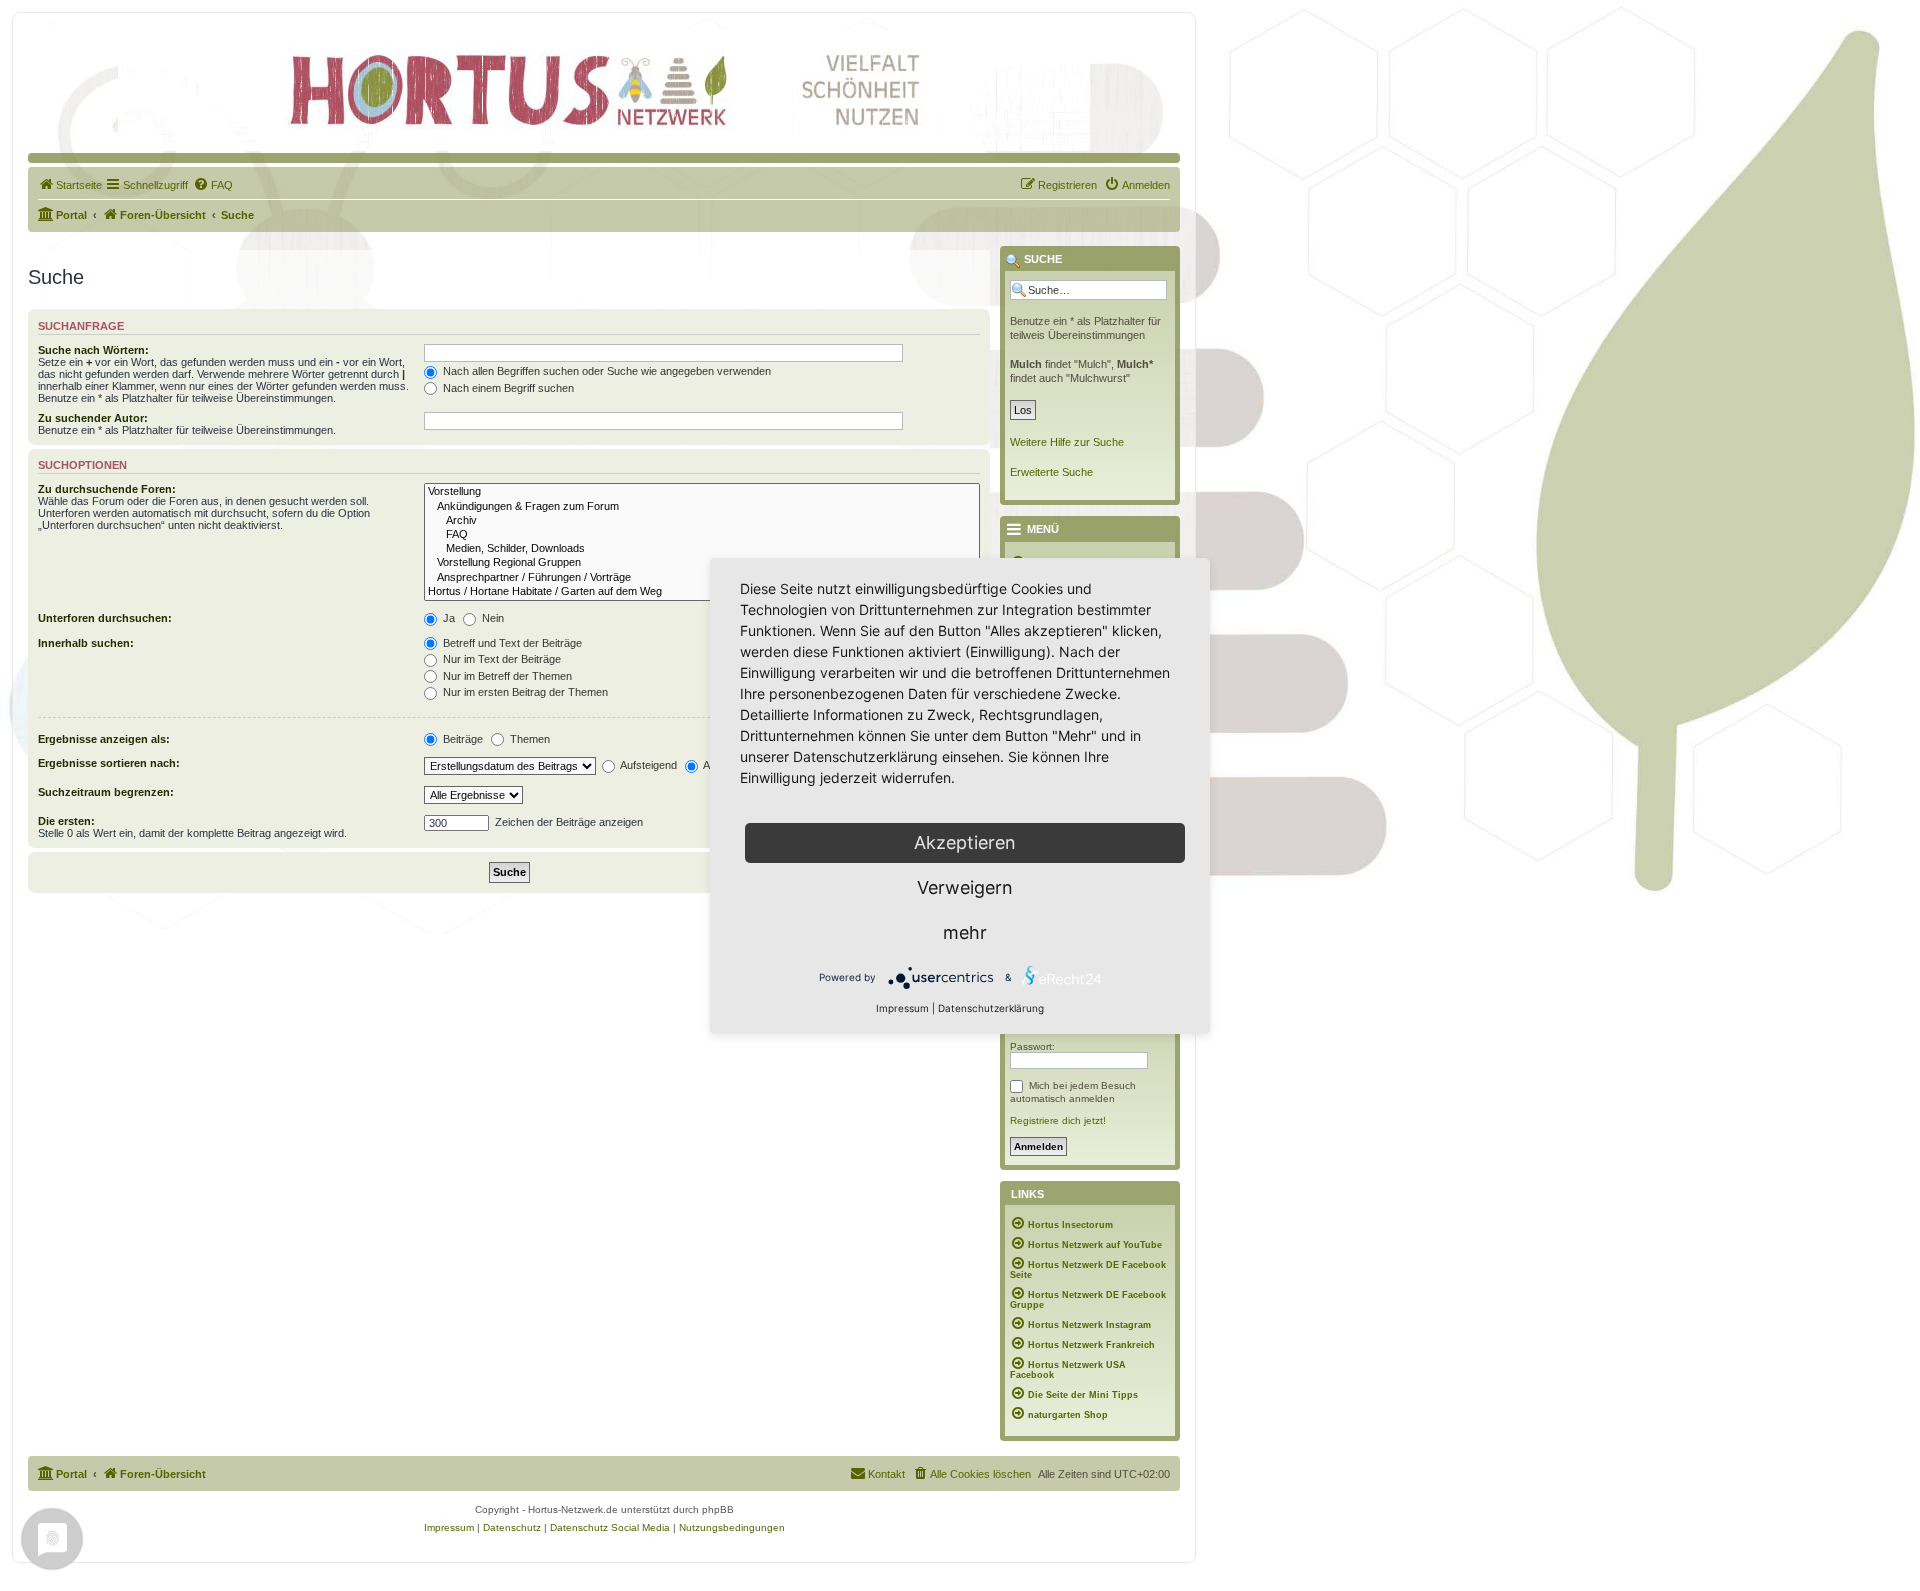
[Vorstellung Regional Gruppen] (702, 563)
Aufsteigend (647, 765)
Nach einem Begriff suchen (507, 388)
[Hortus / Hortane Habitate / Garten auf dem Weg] (702, 592)
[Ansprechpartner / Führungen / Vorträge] (702, 578)
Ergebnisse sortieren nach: (109, 763)
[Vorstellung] (702, 492)
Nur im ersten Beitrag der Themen (524, 692)
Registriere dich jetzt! (1058, 1120)
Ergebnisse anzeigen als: (104, 739)
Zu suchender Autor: (93, 418)
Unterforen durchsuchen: (105, 618)
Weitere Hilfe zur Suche (1067, 442)
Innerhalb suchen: (86, 643)
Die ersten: (66, 821)
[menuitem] (70, 185)
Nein (491, 618)
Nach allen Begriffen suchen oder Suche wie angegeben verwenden (605, 371)
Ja (447, 618)
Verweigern (965, 887)
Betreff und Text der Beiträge (511, 643)
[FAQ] (702, 535)
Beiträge (461, 739)
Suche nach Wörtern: (93, 350)
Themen (528, 739)
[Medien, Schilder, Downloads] (702, 549)
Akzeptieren (965, 842)
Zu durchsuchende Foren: (107, 489)
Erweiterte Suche (1051, 472)
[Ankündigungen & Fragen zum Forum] (702, 507)
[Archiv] (702, 521)
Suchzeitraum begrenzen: (106, 792)
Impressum (902, 1008)
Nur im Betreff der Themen (506, 676)
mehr (965, 932)
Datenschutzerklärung (991, 1008)
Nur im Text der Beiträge (500, 659)
